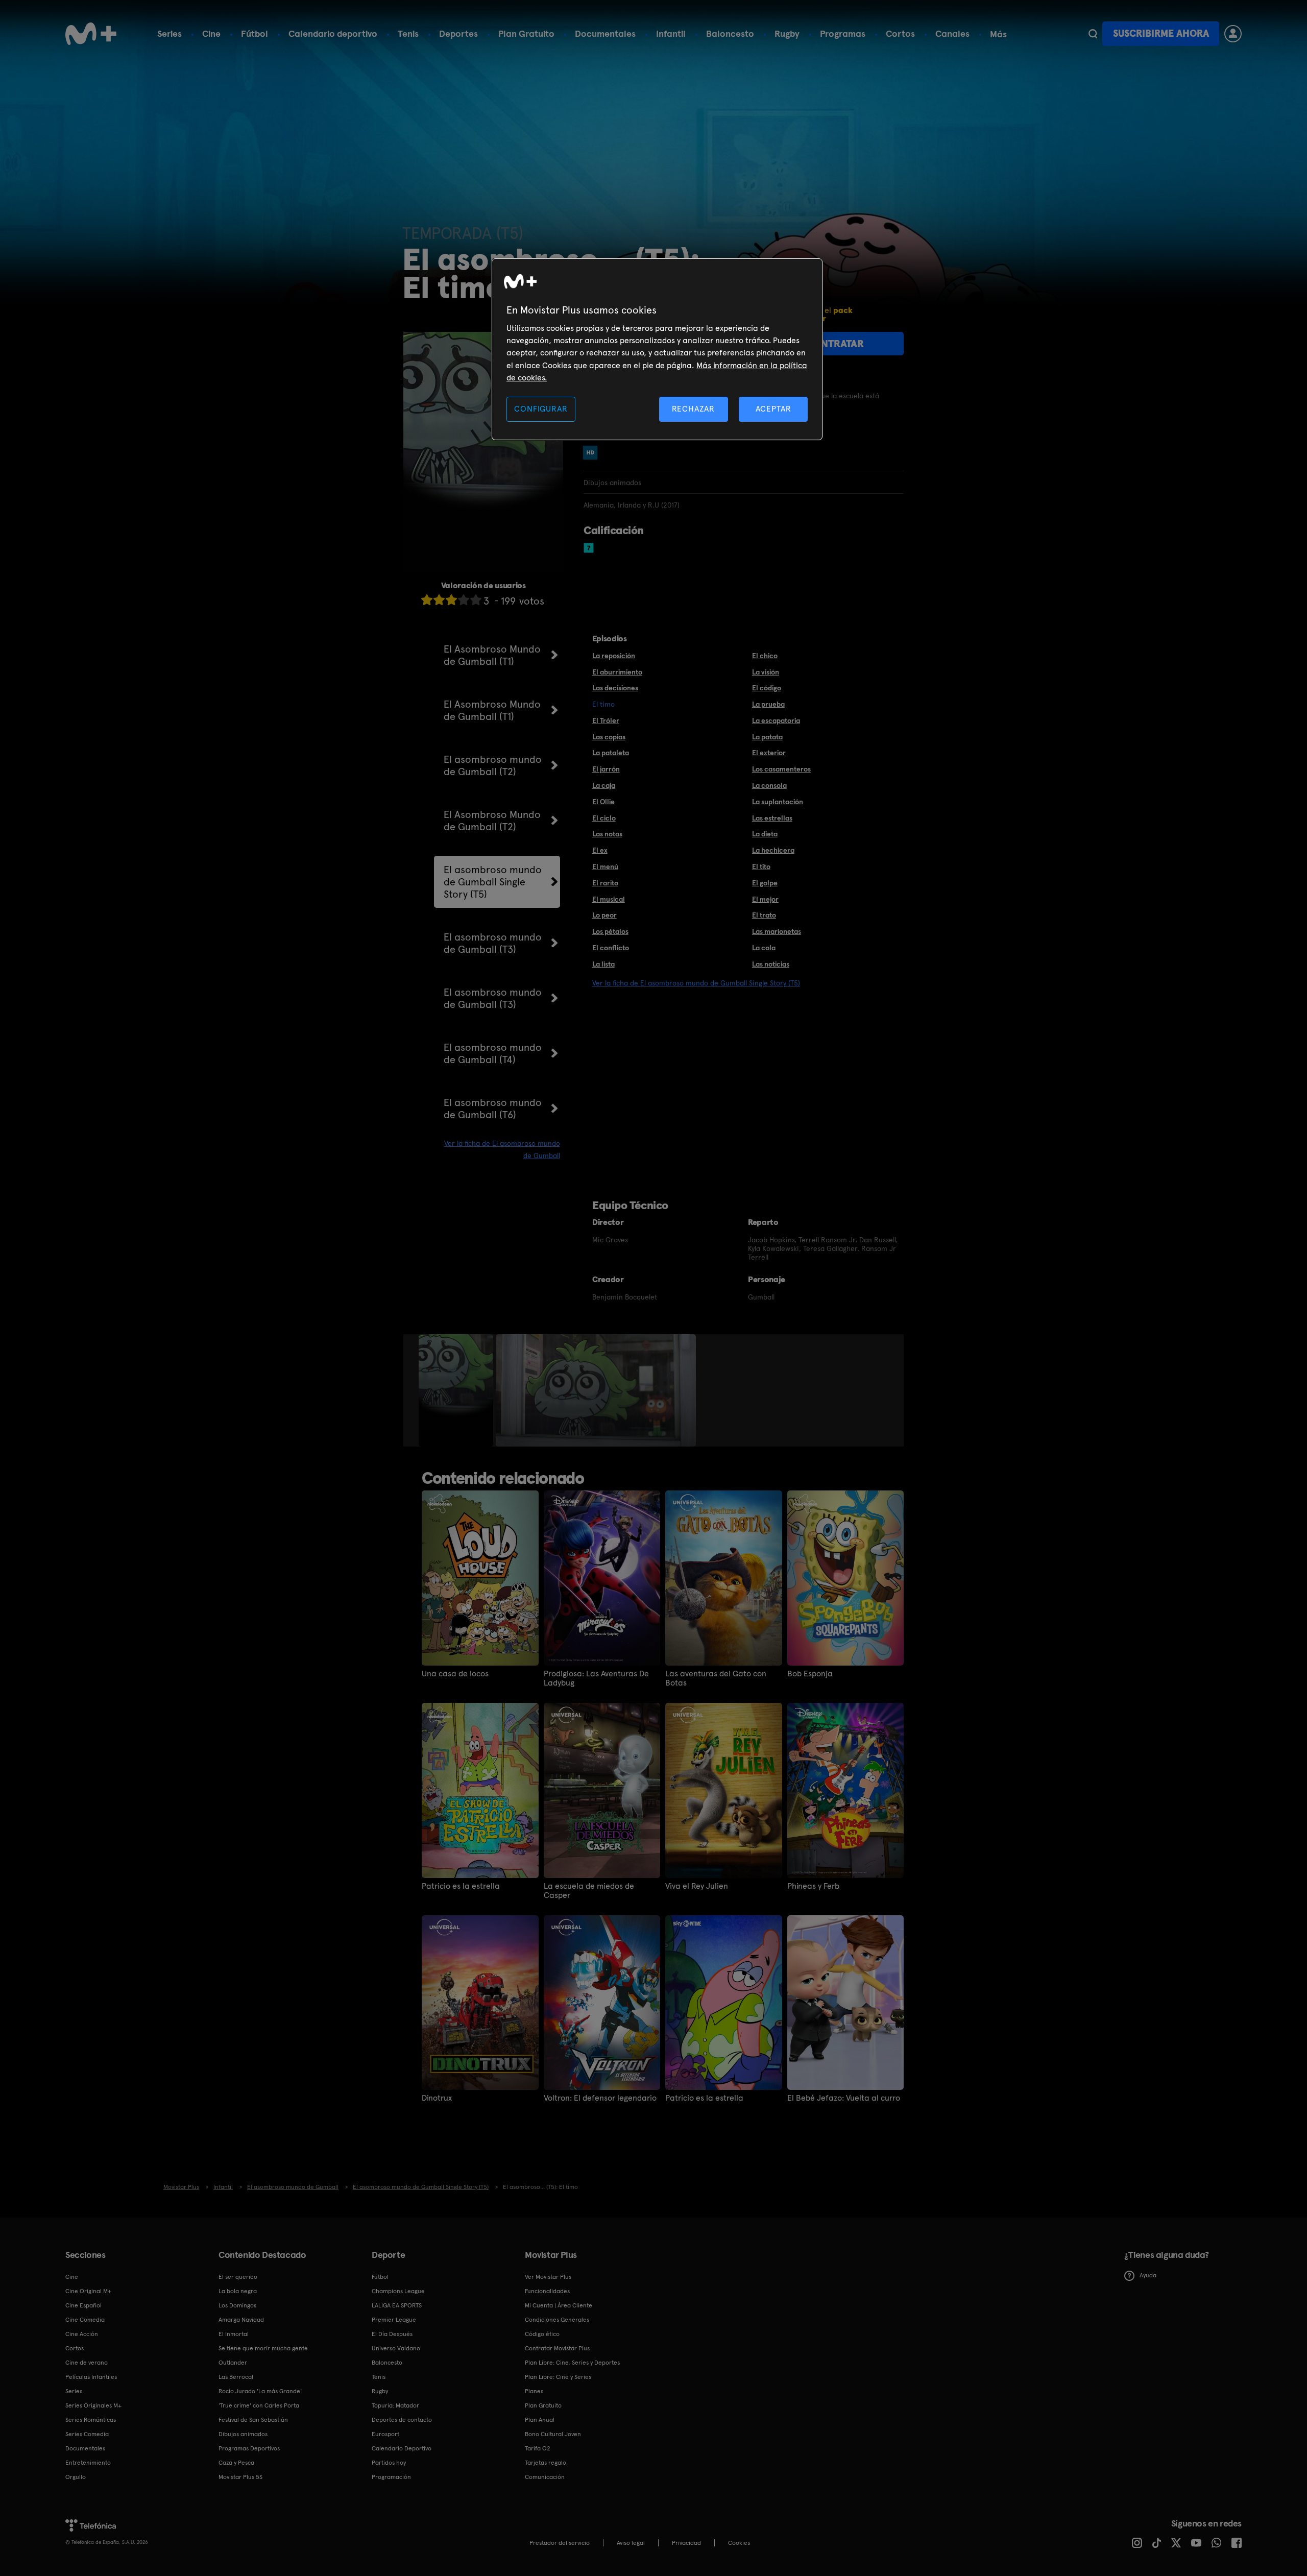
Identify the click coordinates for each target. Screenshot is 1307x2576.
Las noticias (771, 964)
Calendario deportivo (333, 33)
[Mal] (439, 600)
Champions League (398, 2291)
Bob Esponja (810, 1674)
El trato (764, 915)
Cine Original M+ (88, 2291)
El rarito (605, 883)
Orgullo (76, 2477)
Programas (843, 33)
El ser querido (238, 2277)
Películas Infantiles (91, 2377)
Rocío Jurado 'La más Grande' (260, 2391)
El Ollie (603, 802)
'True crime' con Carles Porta (259, 2405)
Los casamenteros (781, 769)
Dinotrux (437, 2098)
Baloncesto (730, 33)
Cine (211, 33)
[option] (457, 1390)
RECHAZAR (693, 409)
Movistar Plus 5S (240, 2477)
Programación (391, 2477)
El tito (761, 866)
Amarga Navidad (241, 2320)
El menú (605, 866)
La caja (604, 785)
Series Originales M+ (93, 2405)
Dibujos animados (243, 2434)
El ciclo (604, 818)
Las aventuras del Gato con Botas (716, 1678)
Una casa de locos (455, 1674)
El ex (600, 850)
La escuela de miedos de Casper (589, 1891)
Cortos (900, 33)
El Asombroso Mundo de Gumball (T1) (492, 655)
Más (998, 34)
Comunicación (545, 2477)
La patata (767, 737)
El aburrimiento (617, 672)
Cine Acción (82, 2334)
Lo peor (604, 915)
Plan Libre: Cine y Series (558, 2377)
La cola (764, 948)
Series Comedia (87, 2434)
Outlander (233, 2363)
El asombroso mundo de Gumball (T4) (493, 1053)
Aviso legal (631, 2543)
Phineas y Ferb (813, 1886)
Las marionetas (777, 931)
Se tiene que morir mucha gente (263, 2348)
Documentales (605, 33)
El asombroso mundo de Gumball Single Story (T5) (493, 882)
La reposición (614, 656)
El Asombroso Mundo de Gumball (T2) (492, 821)
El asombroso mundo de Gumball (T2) (493, 765)
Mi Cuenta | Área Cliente (559, 2305)
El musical (609, 899)
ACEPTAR (773, 409)
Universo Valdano (396, 2348)
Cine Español (83, 2305)
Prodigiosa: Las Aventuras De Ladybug (596, 1678)
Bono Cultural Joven (553, 2434)
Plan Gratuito (526, 33)
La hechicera (773, 850)
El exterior (769, 753)
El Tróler (606, 720)
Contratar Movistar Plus (557, 2348)
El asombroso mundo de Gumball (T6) (493, 1109)
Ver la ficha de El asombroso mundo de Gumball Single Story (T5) (696, 983)
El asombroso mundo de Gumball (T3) (493, 943)
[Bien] (464, 600)
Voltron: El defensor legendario (600, 2098)
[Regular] (451, 600)
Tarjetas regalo (546, 2463)
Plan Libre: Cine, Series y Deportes (572, 2363)
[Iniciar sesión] (1233, 34)
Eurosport (385, 2434)
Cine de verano (87, 2363)
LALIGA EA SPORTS (397, 2305)
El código (767, 688)
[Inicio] (91, 34)
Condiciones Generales (557, 2320)
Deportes (458, 33)
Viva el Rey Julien (697, 1886)
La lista (603, 964)
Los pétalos (610, 931)
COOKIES (739, 2543)
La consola (769, 785)
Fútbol (255, 33)
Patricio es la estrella (461, 1886)
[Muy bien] (476, 600)
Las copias (609, 737)
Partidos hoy (389, 2463)
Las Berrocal (236, 2377)
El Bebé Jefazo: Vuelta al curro (844, 2098)
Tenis (408, 33)
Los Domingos (237, 2305)
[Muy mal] (427, 600)
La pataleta (611, 753)
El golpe (765, 883)
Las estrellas (772, 818)
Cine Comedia (85, 2320)
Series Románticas (91, 2420)
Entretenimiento (88, 2463)
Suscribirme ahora (1161, 33)
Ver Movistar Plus (548, 2277)
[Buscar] (1093, 34)
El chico (765, 656)
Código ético (542, 2334)
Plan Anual (540, 2420)
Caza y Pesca (236, 2463)
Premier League (394, 2320)
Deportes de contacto (402, 2420)
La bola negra (238, 2291)
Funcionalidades (547, 2291)
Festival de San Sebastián (253, 2420)
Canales (952, 33)
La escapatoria (776, 720)
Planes (534, 2391)
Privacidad (686, 2543)
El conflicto (611, 948)
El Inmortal (234, 2334)
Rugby (787, 33)
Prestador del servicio (560, 2543)
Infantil (671, 33)
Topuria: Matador (395, 2405)
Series (170, 33)
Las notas (607, 834)
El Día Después (392, 2334)
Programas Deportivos (249, 2448)
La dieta (765, 834)
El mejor (765, 899)
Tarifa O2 (538, 2448)
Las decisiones (615, 688)
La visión (766, 672)
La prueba (768, 704)
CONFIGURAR (541, 409)
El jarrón (606, 769)
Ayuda (1148, 2275)
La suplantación (778, 802)
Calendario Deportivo (402, 2448)
